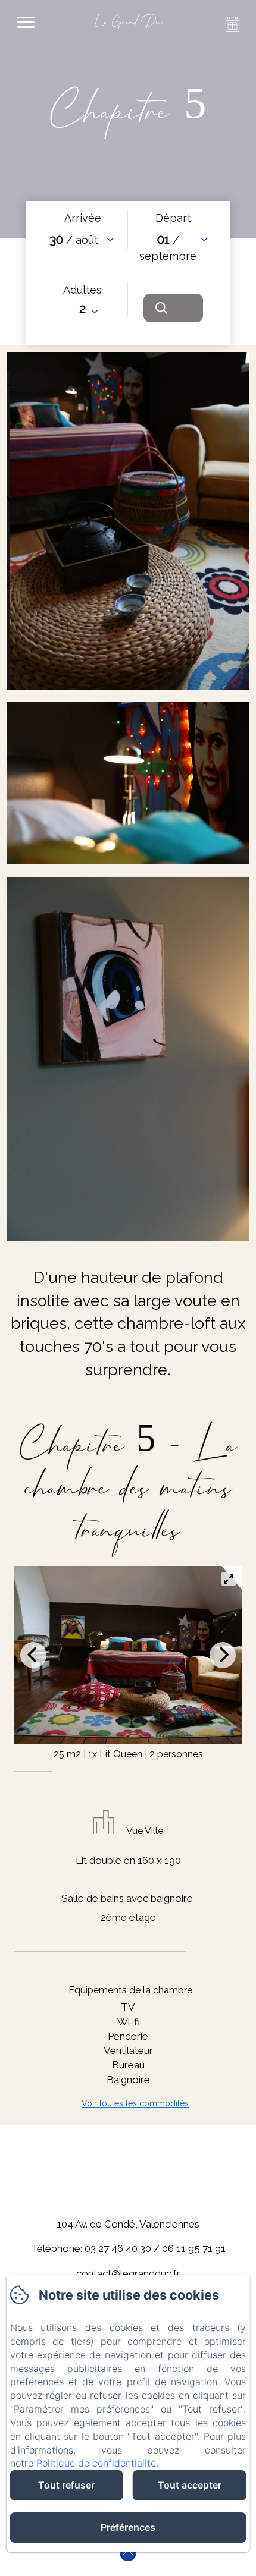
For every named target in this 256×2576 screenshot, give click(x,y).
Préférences (128, 2527)
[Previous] (33, 1655)
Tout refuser (66, 2485)
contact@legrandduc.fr (128, 2273)
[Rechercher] (173, 308)
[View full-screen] (229, 1579)
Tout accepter (190, 2485)
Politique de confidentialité (96, 2463)
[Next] (223, 1655)
